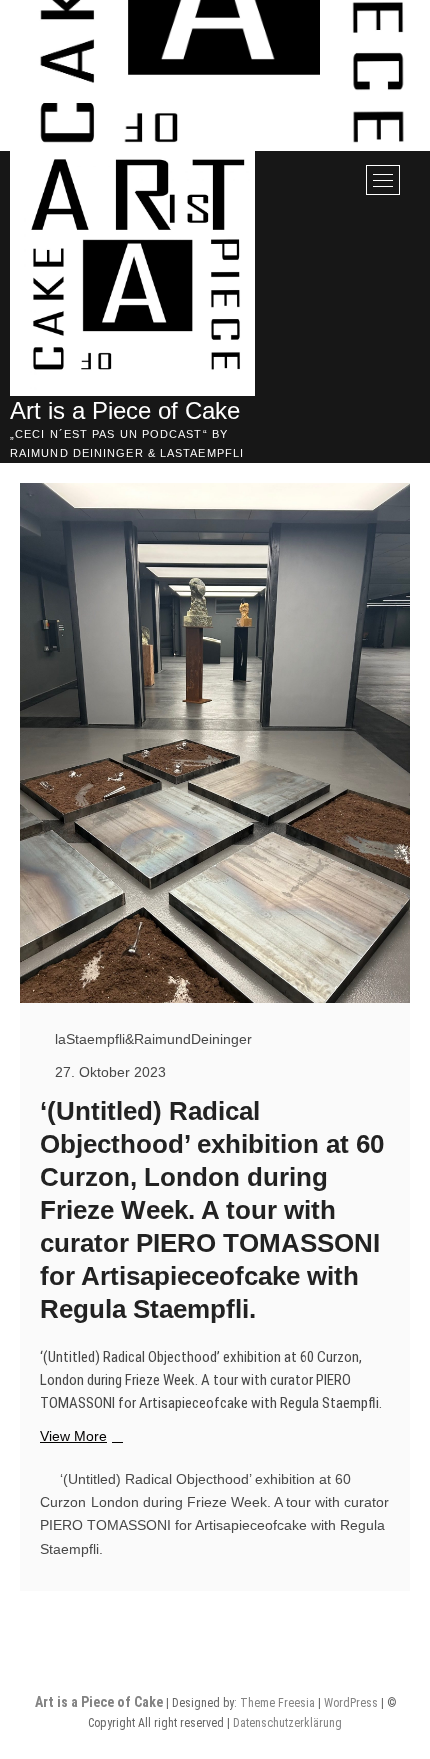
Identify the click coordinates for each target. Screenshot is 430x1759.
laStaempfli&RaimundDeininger (151, 1039)
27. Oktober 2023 (108, 1072)
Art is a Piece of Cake (125, 410)
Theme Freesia (277, 1703)
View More (79, 1437)
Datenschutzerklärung (287, 1723)
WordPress (351, 1703)
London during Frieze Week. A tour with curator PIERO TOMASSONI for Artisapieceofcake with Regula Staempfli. (214, 1525)
